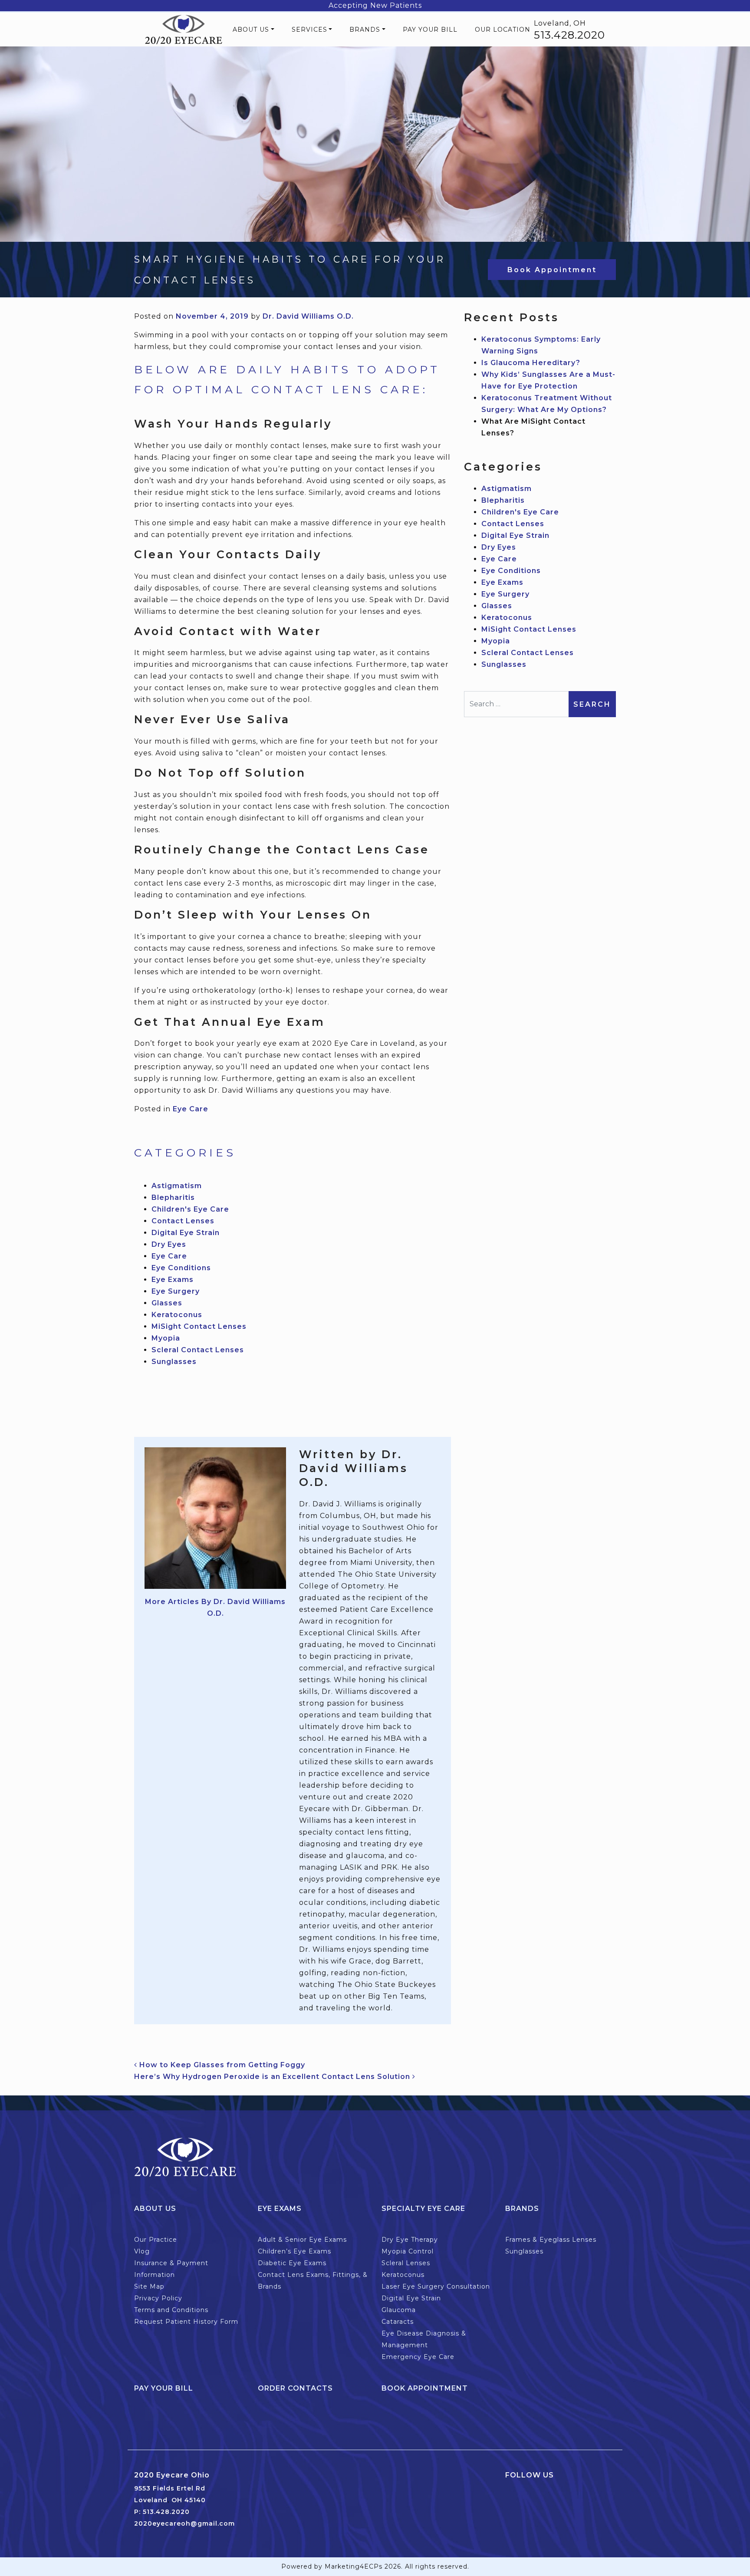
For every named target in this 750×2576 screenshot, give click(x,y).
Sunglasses (174, 1362)
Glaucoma (399, 2310)
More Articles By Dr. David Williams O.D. (215, 1608)
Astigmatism (177, 1186)
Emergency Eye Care (418, 2357)
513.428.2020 (569, 35)
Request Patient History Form (186, 2322)
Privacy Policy (158, 2298)
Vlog (142, 2251)
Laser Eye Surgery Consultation (436, 2286)
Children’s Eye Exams (294, 2251)
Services (309, 30)
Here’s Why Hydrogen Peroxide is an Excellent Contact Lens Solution (273, 2077)
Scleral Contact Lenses (198, 1350)
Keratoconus (177, 1315)
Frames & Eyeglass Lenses (551, 2240)
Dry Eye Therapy (410, 2240)
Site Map (149, 2286)
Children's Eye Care (190, 1209)
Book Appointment (552, 270)
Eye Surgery (176, 1291)
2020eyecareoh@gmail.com (184, 2523)
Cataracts (398, 2322)
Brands (365, 30)
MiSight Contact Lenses (199, 1326)
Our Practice (156, 2240)
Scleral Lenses (406, 2263)
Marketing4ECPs (354, 2566)
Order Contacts (295, 2388)
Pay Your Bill (430, 30)
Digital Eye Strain (186, 1233)
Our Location (503, 30)
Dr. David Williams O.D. (308, 316)
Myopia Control (408, 2251)
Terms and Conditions (171, 2310)
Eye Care (191, 1109)
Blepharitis (173, 1197)
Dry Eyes (169, 1244)
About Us (251, 30)
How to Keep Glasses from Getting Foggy (221, 2065)
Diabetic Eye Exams (292, 2263)
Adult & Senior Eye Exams (302, 2240)
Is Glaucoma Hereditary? (531, 363)
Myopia (166, 1338)
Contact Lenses (183, 1221)
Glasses (167, 1303)
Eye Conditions (181, 1268)
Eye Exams (173, 1280)
